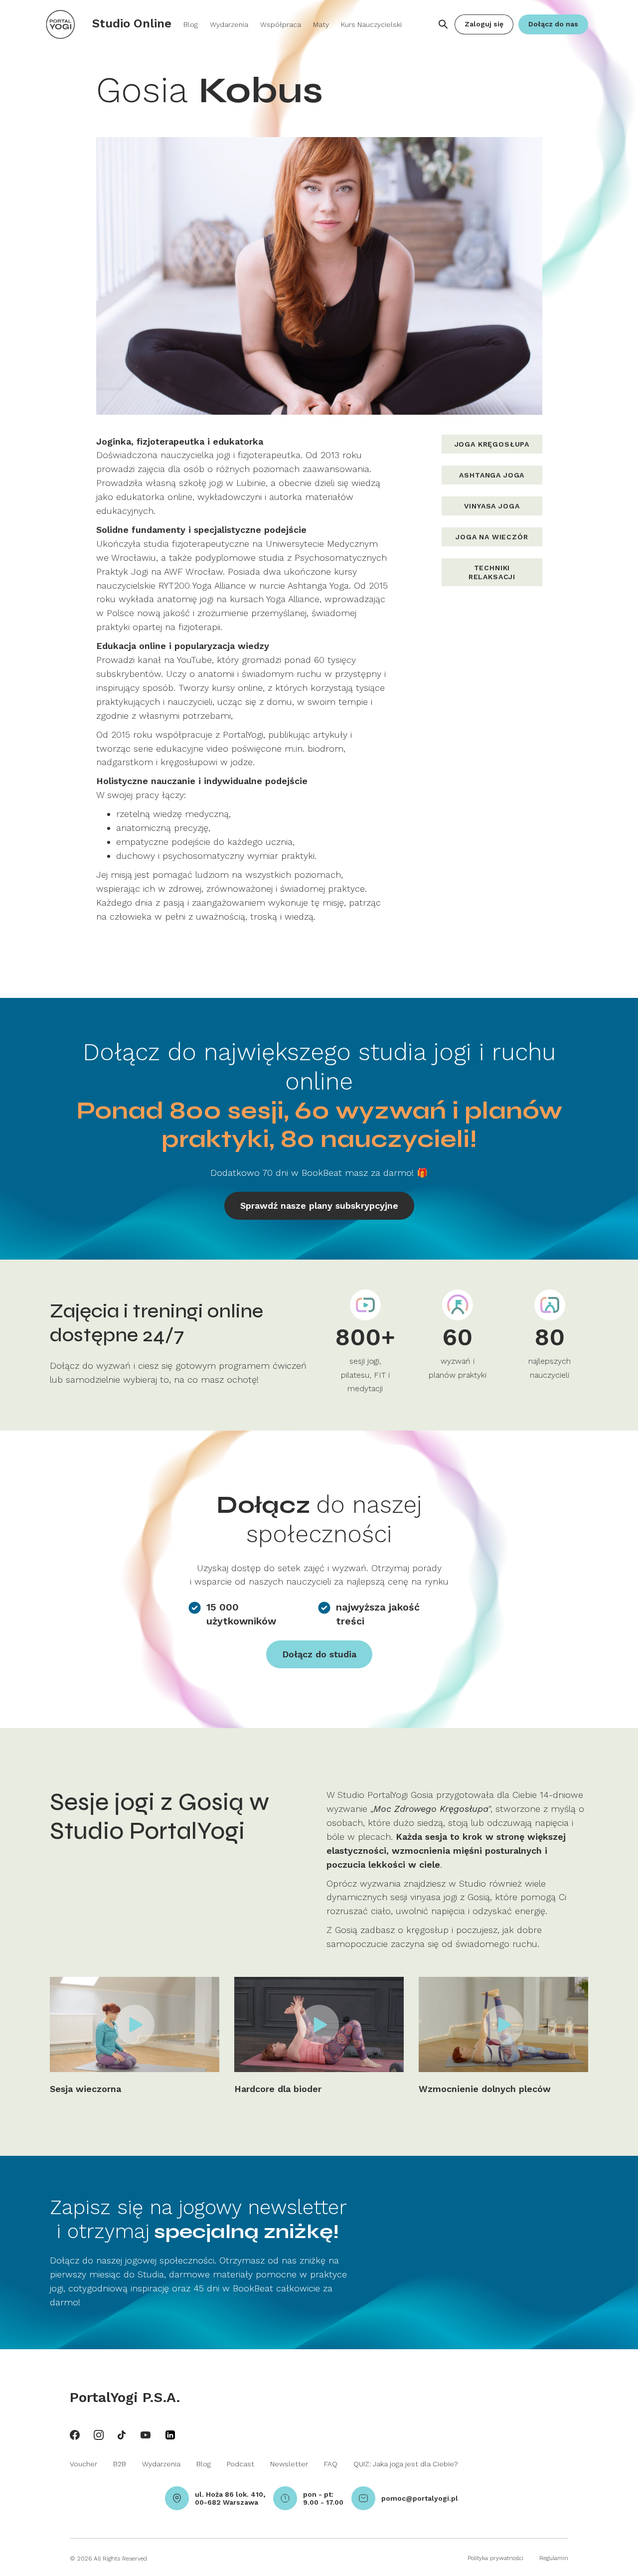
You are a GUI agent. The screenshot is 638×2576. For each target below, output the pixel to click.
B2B (120, 2464)
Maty (321, 24)
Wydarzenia (229, 24)
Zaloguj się (484, 24)
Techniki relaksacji (492, 572)
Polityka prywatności (495, 2558)
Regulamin (554, 2558)
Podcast (240, 2464)
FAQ (331, 2464)
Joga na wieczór (492, 537)
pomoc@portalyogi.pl (420, 2498)
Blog (191, 24)
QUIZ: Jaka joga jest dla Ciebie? (406, 2464)
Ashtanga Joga (492, 475)
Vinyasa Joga (492, 506)
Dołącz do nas (553, 24)
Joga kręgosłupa (492, 444)
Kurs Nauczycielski (371, 24)
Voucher (83, 2464)
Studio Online (132, 23)
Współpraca (281, 24)
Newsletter (289, 2464)
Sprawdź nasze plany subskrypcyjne (319, 1206)
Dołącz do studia (319, 1654)
